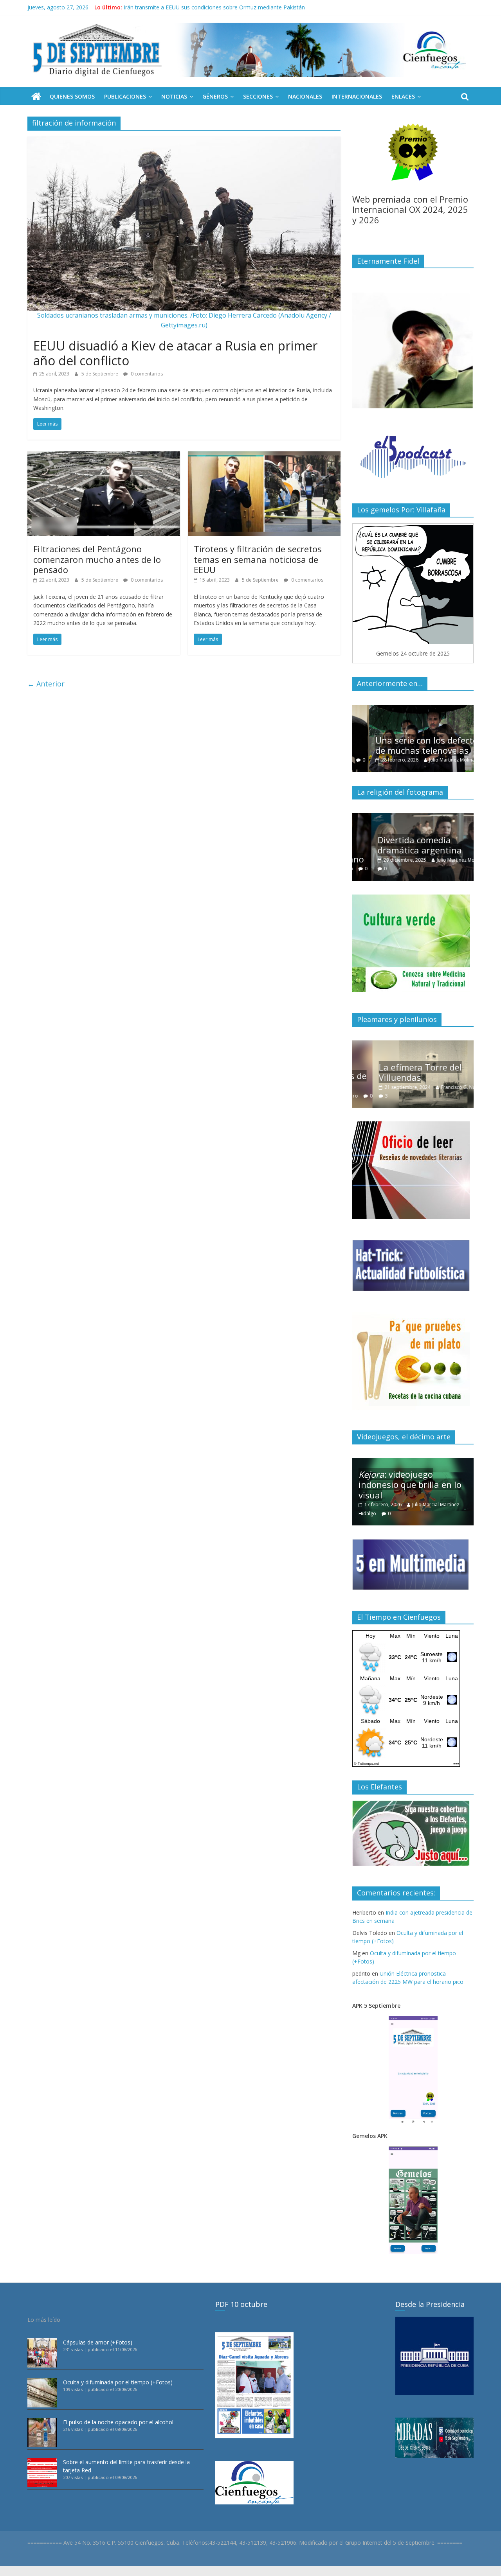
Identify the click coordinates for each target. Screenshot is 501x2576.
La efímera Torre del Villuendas (400, 1072)
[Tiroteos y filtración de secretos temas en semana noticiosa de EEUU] (264, 456)
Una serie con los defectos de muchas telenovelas (412, 745)
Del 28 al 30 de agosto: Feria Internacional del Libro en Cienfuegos (208, 7)
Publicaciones (125, 96)
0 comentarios (146, 374)
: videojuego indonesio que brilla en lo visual (410, 1485)
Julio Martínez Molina (435, 760)
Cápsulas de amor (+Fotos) (98, 2342)
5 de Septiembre (100, 374)
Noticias (174, 96)
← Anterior (46, 684)
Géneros (215, 96)
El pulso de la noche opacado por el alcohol (118, 2422)
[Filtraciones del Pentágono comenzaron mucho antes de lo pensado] (104, 456)
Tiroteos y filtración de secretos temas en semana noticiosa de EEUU (258, 559)
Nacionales (305, 96)
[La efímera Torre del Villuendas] (413, 1045)
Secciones (258, 96)
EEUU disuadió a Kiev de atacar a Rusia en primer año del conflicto (175, 353)
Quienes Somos (72, 96)
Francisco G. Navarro (444, 1087)
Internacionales (357, 96)
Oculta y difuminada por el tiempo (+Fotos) (118, 2382)
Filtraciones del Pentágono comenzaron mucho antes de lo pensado (97, 559)
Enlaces (403, 96)
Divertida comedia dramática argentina (401, 845)
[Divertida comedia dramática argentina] (413, 817)
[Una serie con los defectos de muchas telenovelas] (413, 709)
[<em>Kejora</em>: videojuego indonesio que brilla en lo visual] (413, 1462)
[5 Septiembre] (36, 97)
